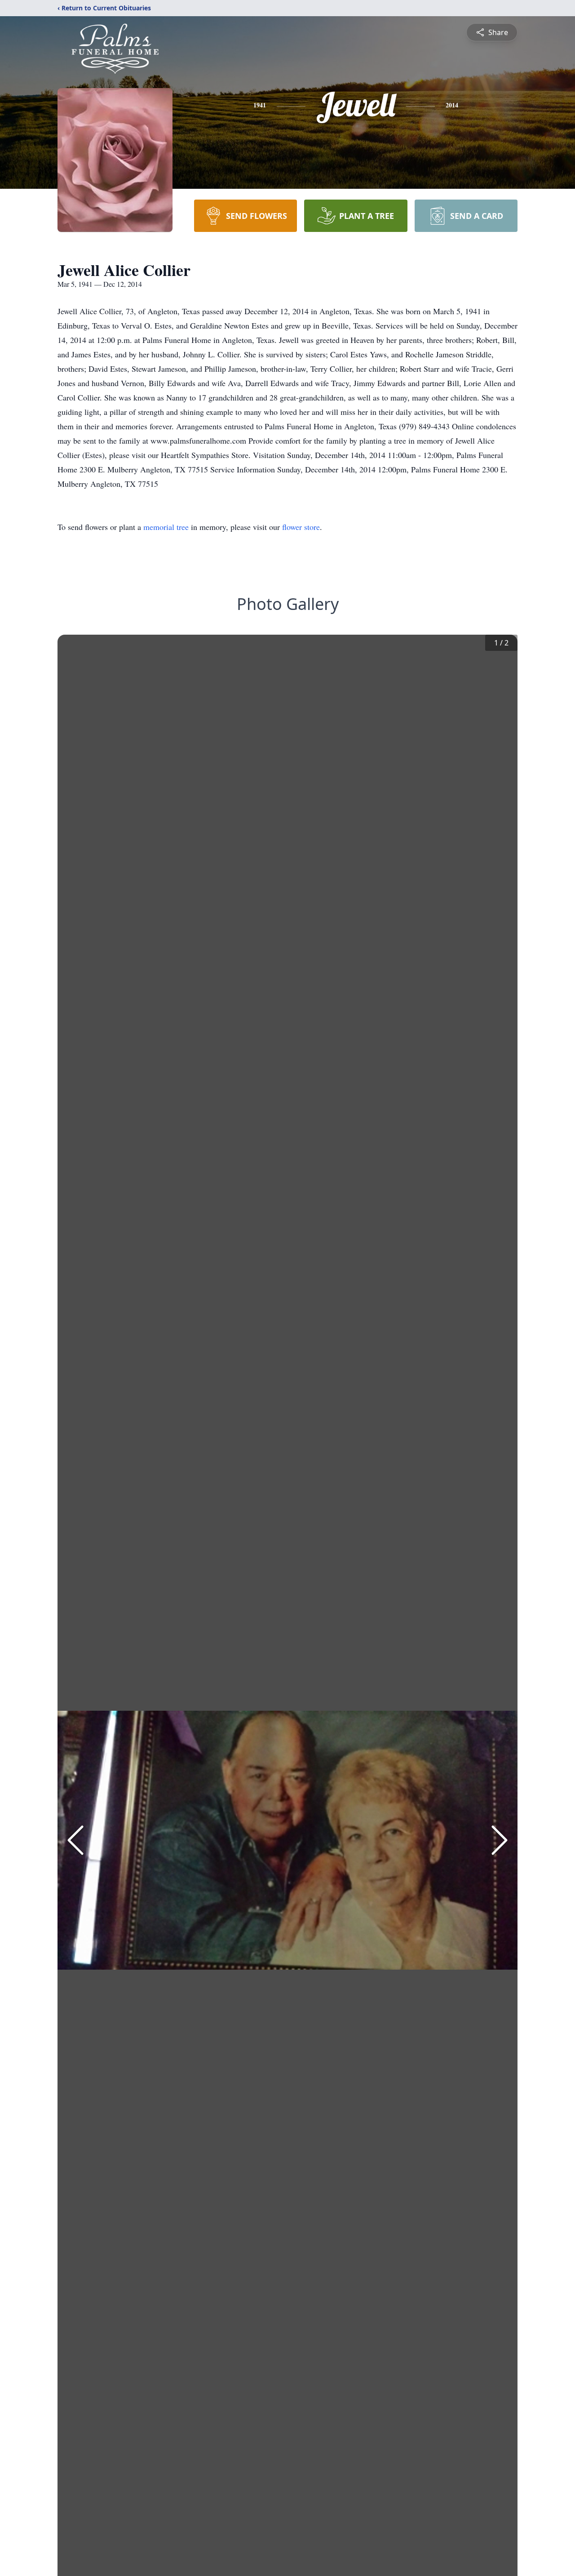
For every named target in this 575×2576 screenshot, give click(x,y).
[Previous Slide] (75, 1840)
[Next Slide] (500, 1840)
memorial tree (166, 527)
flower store (301, 527)
